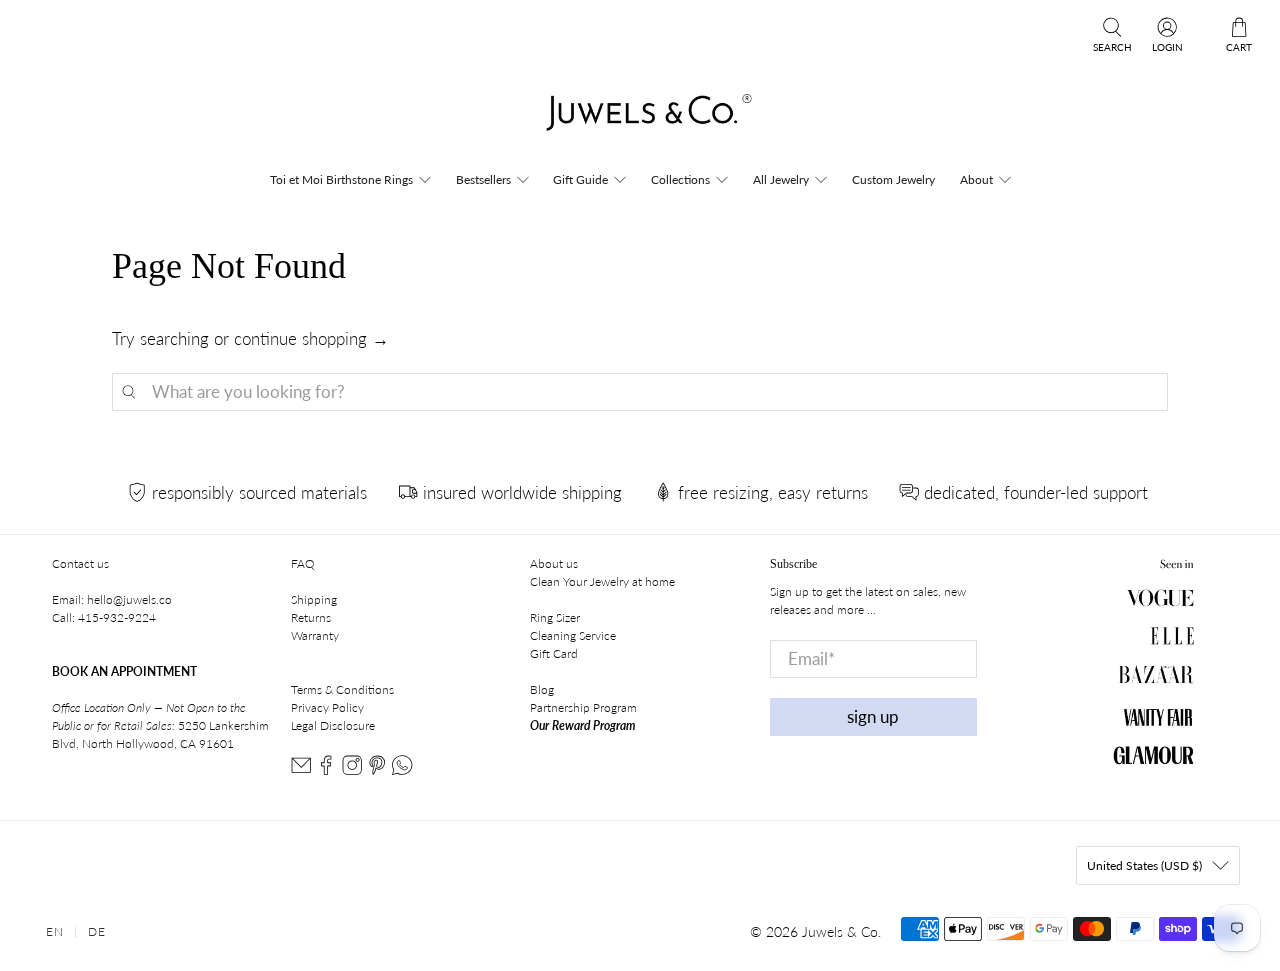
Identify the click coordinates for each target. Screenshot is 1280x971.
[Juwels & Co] (640, 118)
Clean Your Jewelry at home (602, 581)
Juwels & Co (840, 931)
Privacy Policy (327, 707)
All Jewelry (781, 179)
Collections (680, 179)
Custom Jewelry (893, 179)
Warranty (315, 635)
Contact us (80, 563)
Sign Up (873, 716)
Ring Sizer (555, 617)
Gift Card (554, 653)
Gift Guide (580, 179)
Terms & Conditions (342, 689)
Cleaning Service (573, 635)
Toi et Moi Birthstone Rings (341, 179)
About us (554, 563)
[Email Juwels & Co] (301, 770)
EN (55, 931)
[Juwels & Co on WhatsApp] (402, 770)
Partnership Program (583, 707)
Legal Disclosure (333, 725)
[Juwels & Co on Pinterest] (377, 770)
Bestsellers (483, 179)
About (976, 179)
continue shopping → (311, 338)
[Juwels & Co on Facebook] (326, 770)
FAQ (303, 563)
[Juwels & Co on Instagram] (352, 770)
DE (97, 931)
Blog (542, 689)
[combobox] (639, 392)
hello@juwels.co (129, 599)
